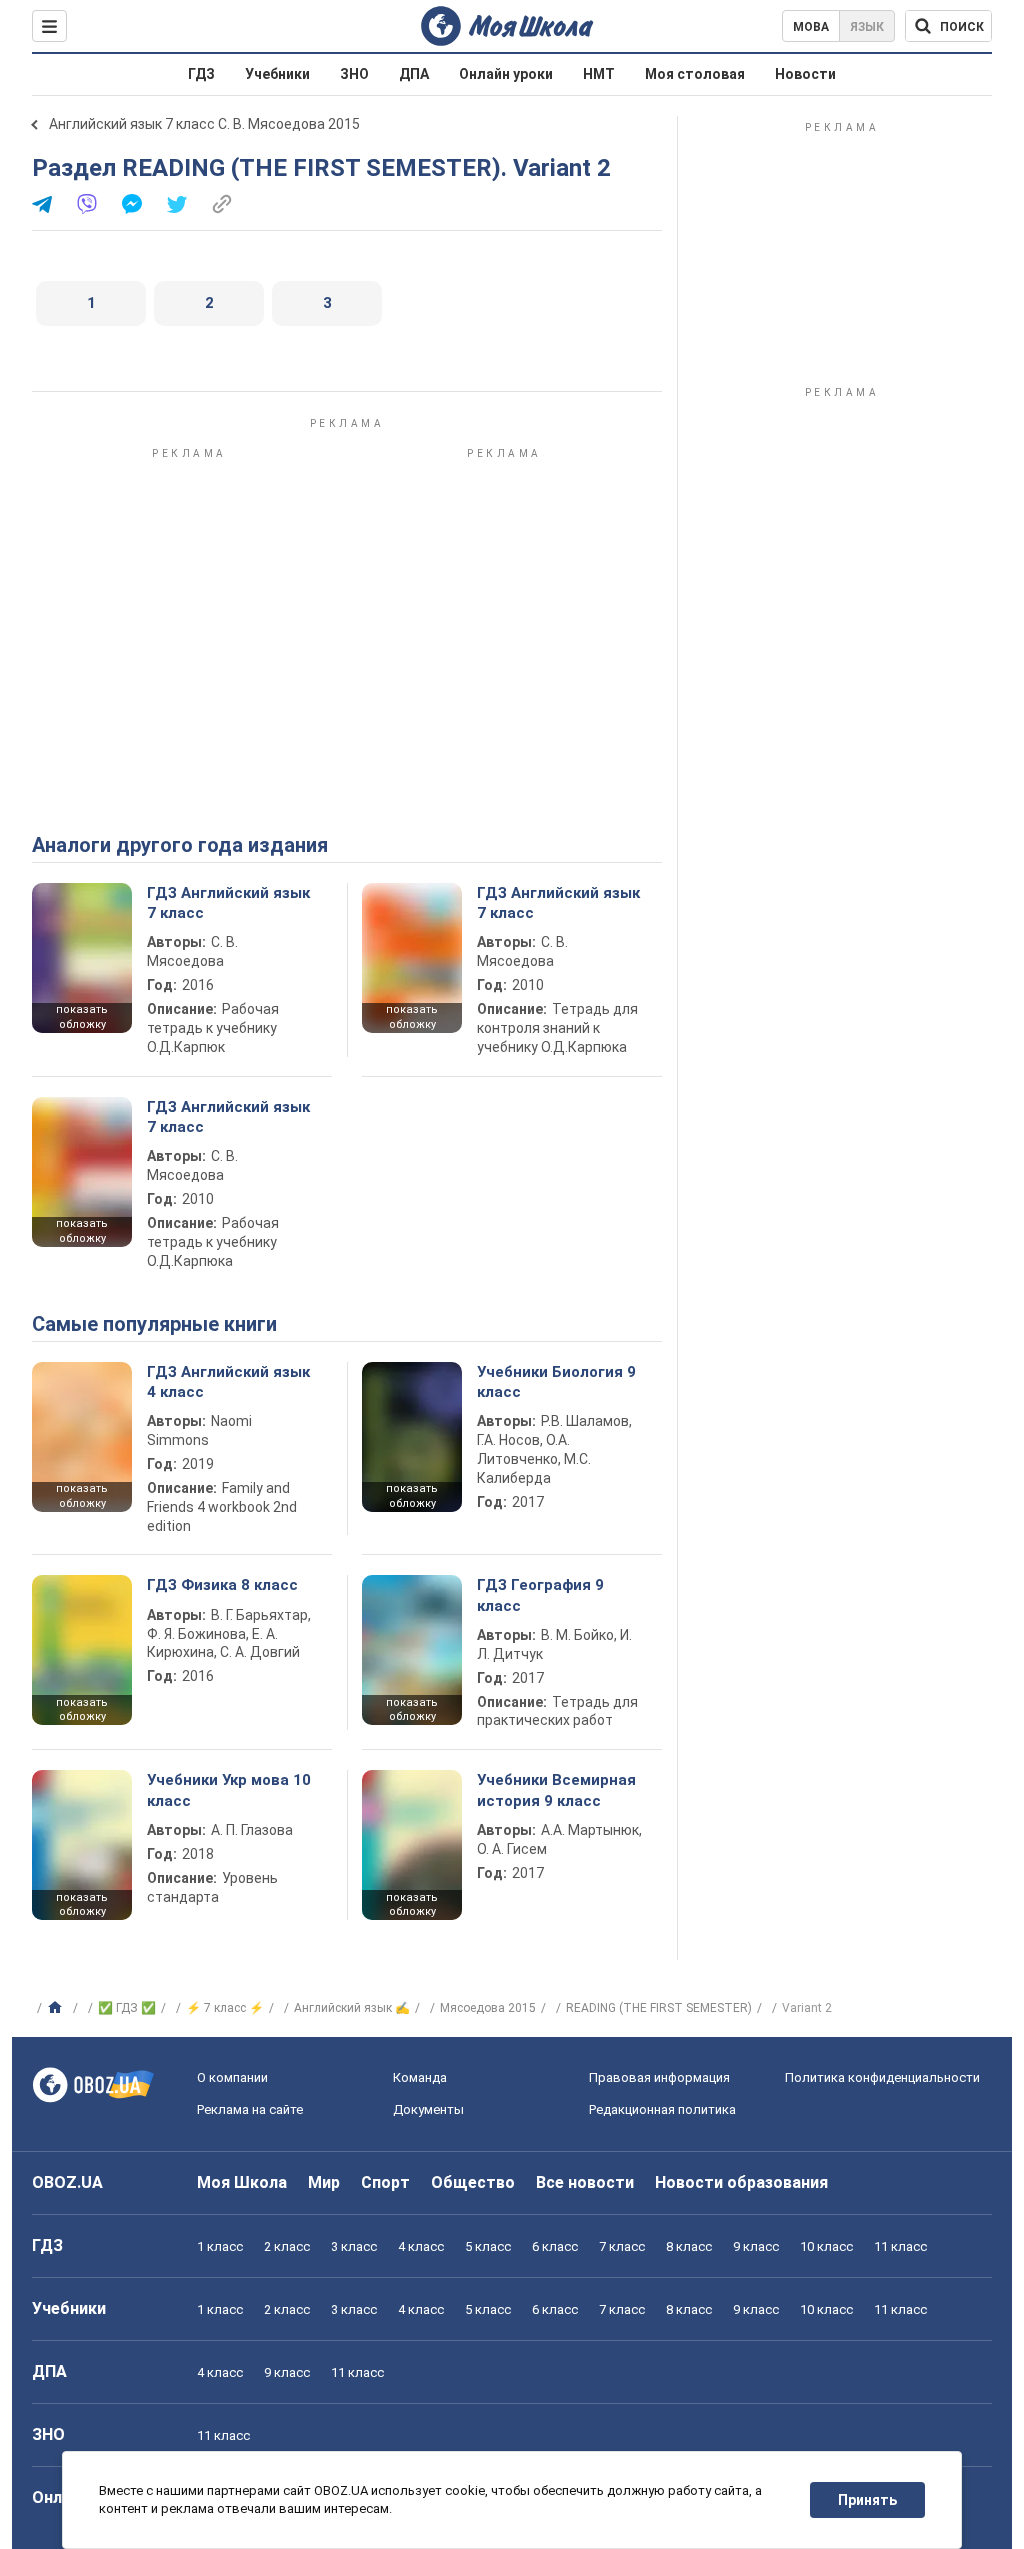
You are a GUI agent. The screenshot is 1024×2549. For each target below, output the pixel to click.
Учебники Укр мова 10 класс (229, 1790)
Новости (805, 74)
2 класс (287, 2246)
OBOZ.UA (67, 2182)
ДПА (414, 74)
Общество (473, 2182)
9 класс (756, 2246)
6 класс (555, 2246)
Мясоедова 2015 (488, 2008)
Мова (811, 27)
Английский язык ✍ (352, 2008)
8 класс (689, 2246)
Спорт (385, 2182)
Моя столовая (695, 74)
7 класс (622, 2246)
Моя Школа (242, 2182)
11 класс (900, 2246)
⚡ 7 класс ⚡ (225, 2008)
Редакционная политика (662, 2109)
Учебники (277, 74)
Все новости (585, 2182)
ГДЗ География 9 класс (540, 1595)
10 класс (826, 2246)
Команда (420, 2077)
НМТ (599, 74)
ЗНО (354, 74)
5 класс (488, 2246)
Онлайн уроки (506, 74)
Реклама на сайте (250, 2109)
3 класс (354, 2246)
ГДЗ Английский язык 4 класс (228, 1382)
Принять (867, 2500)
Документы (428, 2109)
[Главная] (57, 2008)
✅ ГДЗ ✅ (127, 2008)
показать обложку (82, 1017)
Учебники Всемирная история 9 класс (556, 1790)
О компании (232, 2077)
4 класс (421, 2246)
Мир (324, 2182)
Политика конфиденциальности (882, 2077)
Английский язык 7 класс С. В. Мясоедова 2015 (204, 124)
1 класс (220, 2246)
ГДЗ (201, 74)
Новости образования (741, 2182)
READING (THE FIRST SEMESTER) (659, 2008)
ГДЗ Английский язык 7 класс (228, 903)
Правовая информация (659, 2077)
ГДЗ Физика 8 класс (222, 1585)
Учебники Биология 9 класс (556, 1382)
